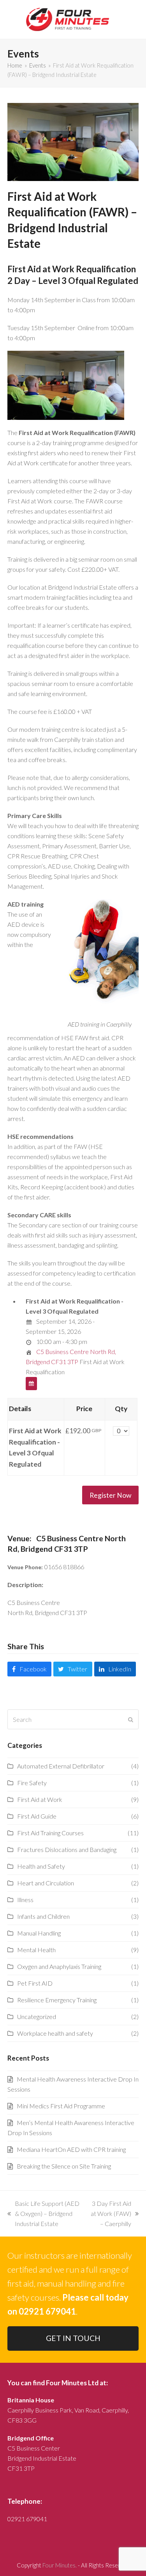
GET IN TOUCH (73, 2338)
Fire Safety (32, 1783)
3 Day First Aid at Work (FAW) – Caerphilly (110, 2214)
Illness (25, 1900)
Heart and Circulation (46, 1883)
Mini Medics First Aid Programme (61, 2106)
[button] (29, 1669)
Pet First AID (35, 1983)
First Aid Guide (37, 1816)
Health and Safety (41, 1866)
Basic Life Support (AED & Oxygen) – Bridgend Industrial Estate (43, 2214)
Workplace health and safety (55, 2033)
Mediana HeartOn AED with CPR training (71, 2149)
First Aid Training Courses (50, 1833)
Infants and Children (43, 1916)
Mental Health (36, 1950)
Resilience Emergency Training (57, 2000)
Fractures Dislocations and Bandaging (67, 1849)
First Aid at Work (40, 1799)
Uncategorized (37, 2016)
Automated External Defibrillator (61, 1766)
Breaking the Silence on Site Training (64, 2166)
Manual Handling (39, 1933)
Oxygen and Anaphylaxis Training (59, 1966)
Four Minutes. (60, 2565)
